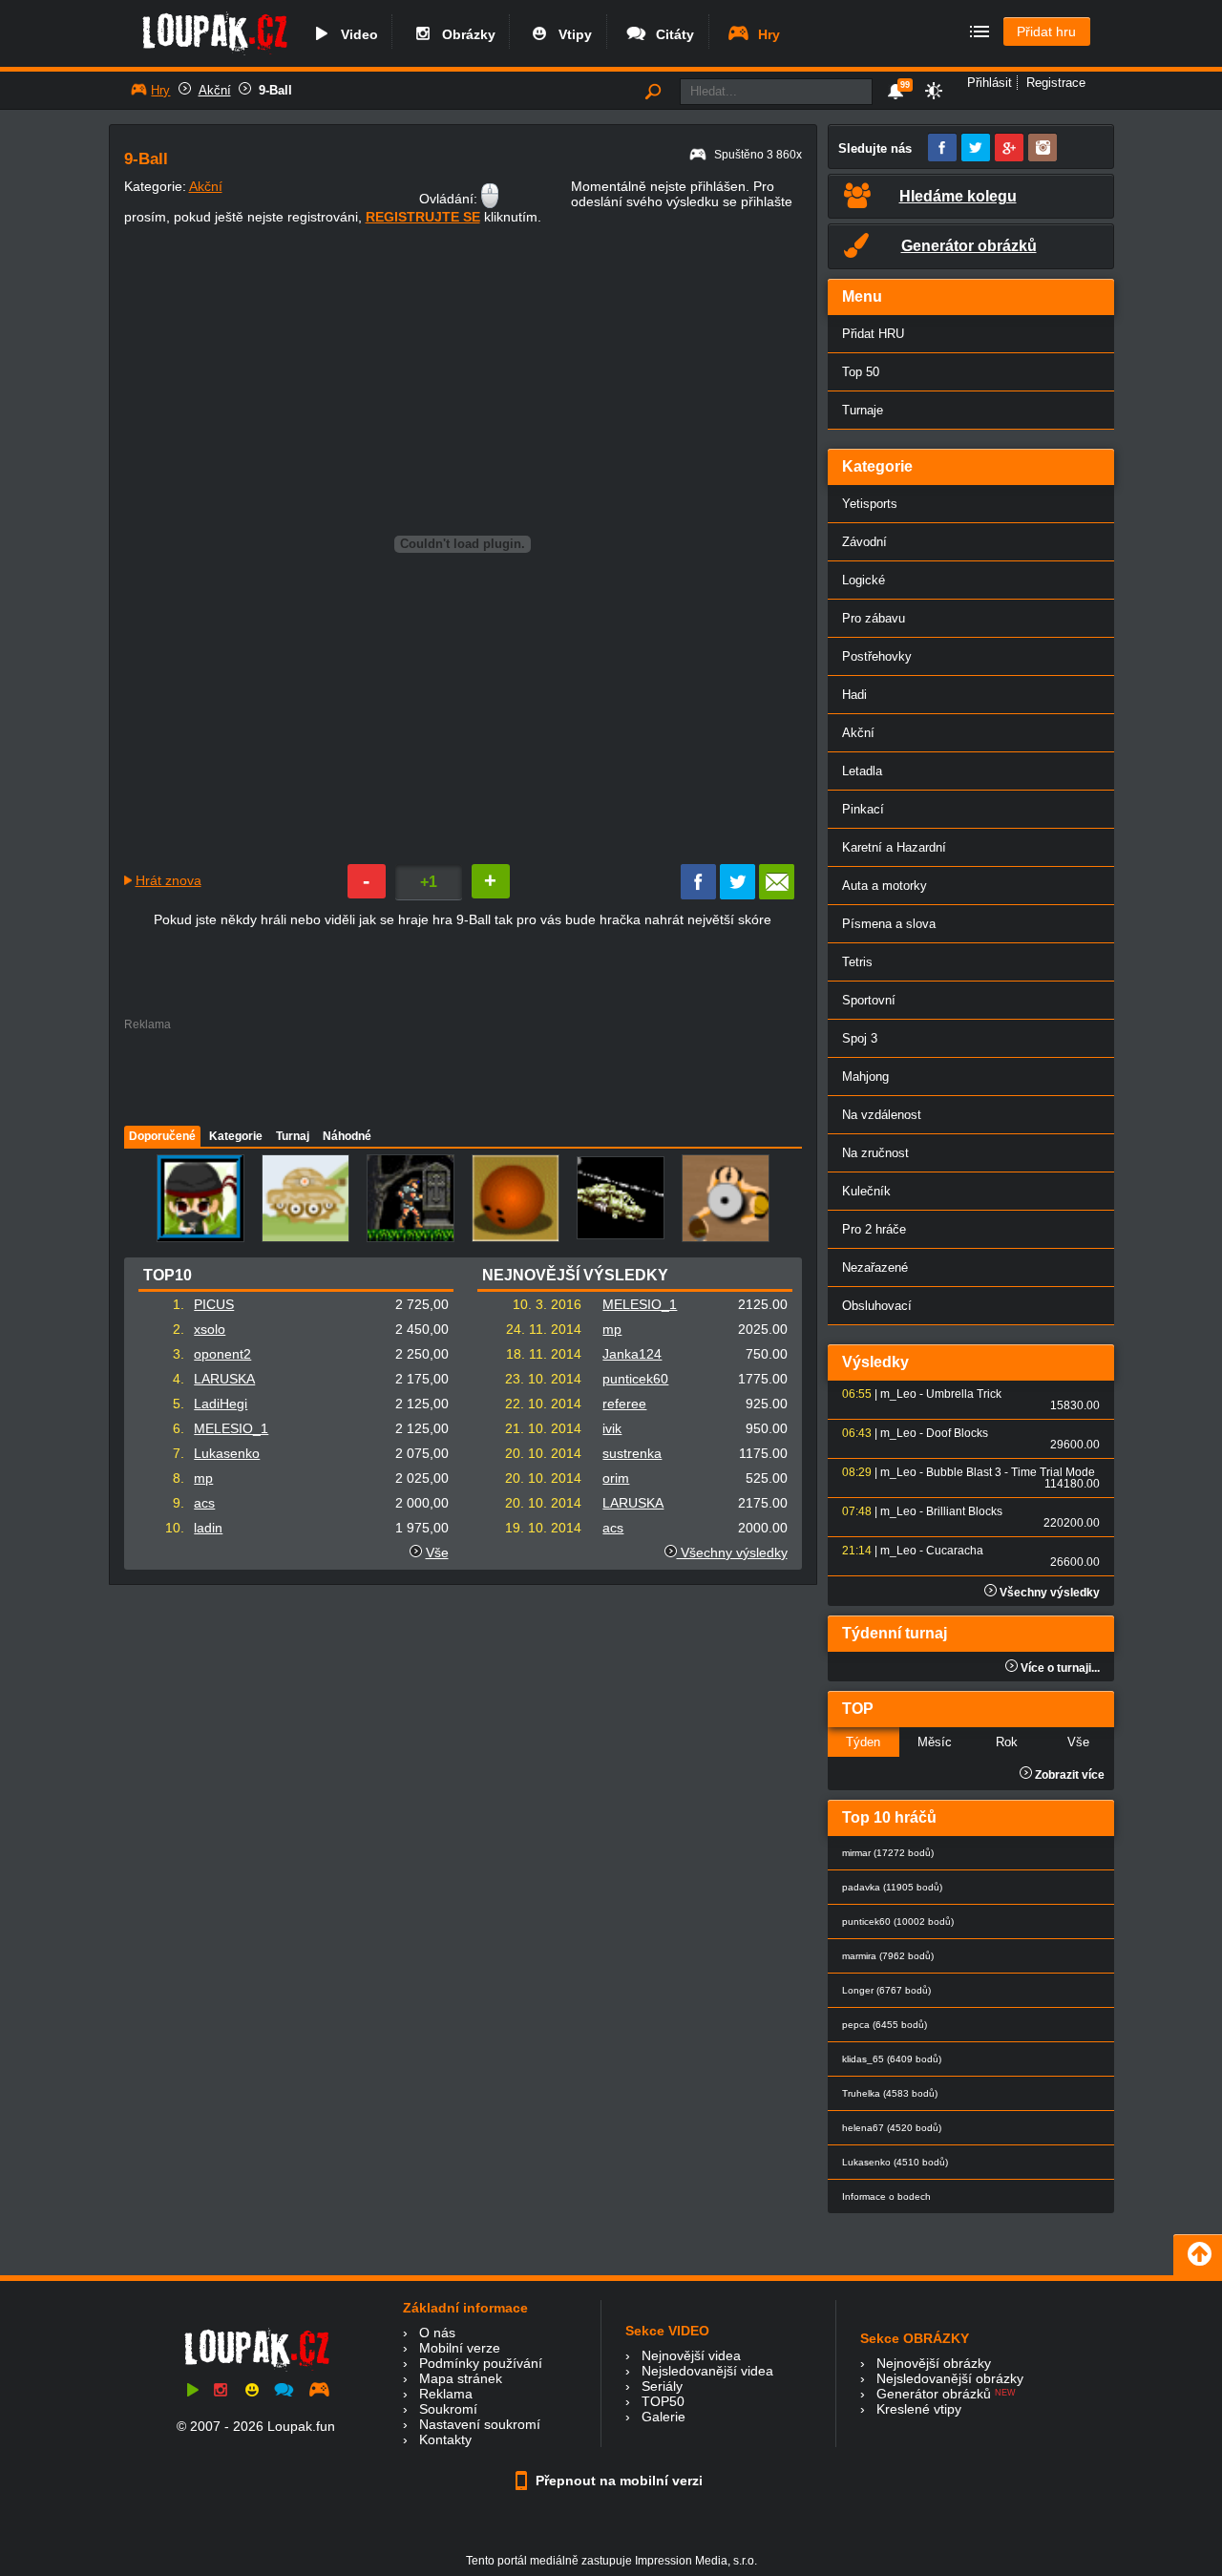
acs (204, 1503)
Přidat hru (1046, 32)
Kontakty (445, 2439)
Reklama (446, 2394)
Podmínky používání (481, 2363)
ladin (208, 1528)
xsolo (210, 1329)
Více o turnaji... (1059, 1668)
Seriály (662, 2386)
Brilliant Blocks (964, 1511)
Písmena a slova (889, 924)
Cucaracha (955, 1551)
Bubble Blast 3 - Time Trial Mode (1011, 1472)
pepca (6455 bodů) (885, 2025)
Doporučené (162, 1136)
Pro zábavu (874, 618)
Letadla (862, 771)
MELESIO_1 (231, 1428)
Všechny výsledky (732, 1552)
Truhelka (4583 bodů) (890, 2093)
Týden (863, 1742)
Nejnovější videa (691, 2355)
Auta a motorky (885, 886)
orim (616, 1478)
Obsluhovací (877, 1306)
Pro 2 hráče (874, 1229)
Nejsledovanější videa (707, 2371)
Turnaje (863, 410)
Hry (765, 34)
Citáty (671, 34)
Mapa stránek (461, 2378)
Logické (864, 580)
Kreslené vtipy (919, 2409)
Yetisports (870, 504)
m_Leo (898, 1394)
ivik (612, 1428)
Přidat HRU (873, 334)
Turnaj (293, 1136)
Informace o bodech (886, 2196)
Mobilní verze (460, 2348)
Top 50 (861, 372)
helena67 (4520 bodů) (892, 2128)
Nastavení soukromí (480, 2424)
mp (203, 1478)
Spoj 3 (860, 1038)
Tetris (857, 962)
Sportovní (869, 1000)
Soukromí (448, 2409)
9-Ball (275, 90)
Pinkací (863, 809)
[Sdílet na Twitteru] (737, 895)
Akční (215, 90)
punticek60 (635, 1379)
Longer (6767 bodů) (886, 1990)
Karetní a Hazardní (894, 847)
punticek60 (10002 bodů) (898, 1921)
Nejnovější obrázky (934, 2363)
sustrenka (632, 1453)
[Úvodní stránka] (214, 54)
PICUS (214, 1304)
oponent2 (222, 1354)
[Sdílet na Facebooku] (698, 895)
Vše (437, 1552)
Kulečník (866, 1191)
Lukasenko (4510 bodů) (895, 2162)
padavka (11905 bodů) (892, 1887)
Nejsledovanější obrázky (950, 2378)
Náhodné (347, 1136)
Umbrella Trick (964, 1394)
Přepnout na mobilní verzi (617, 2481)
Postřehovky (877, 656)
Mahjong (865, 1077)
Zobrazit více (1068, 1775)
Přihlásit (990, 83)
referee (624, 1404)
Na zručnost (875, 1153)
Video (356, 34)
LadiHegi (221, 1404)
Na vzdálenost (882, 1115)
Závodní (864, 542)
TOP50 (663, 2401)
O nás (437, 2333)
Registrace (1056, 83)
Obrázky (465, 34)
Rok (1007, 1742)
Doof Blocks (957, 1433)
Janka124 (632, 1354)
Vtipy (571, 34)
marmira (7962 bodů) (888, 1956)
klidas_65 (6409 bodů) (892, 2059)
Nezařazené (875, 1267)
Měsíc (935, 1742)
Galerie (664, 2417)
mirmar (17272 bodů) (888, 1853)
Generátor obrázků (934, 2394)
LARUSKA (224, 1379)
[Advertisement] (462, 1073)
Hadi (854, 695)
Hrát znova (169, 880)
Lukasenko (227, 1453)
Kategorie (236, 1136)
